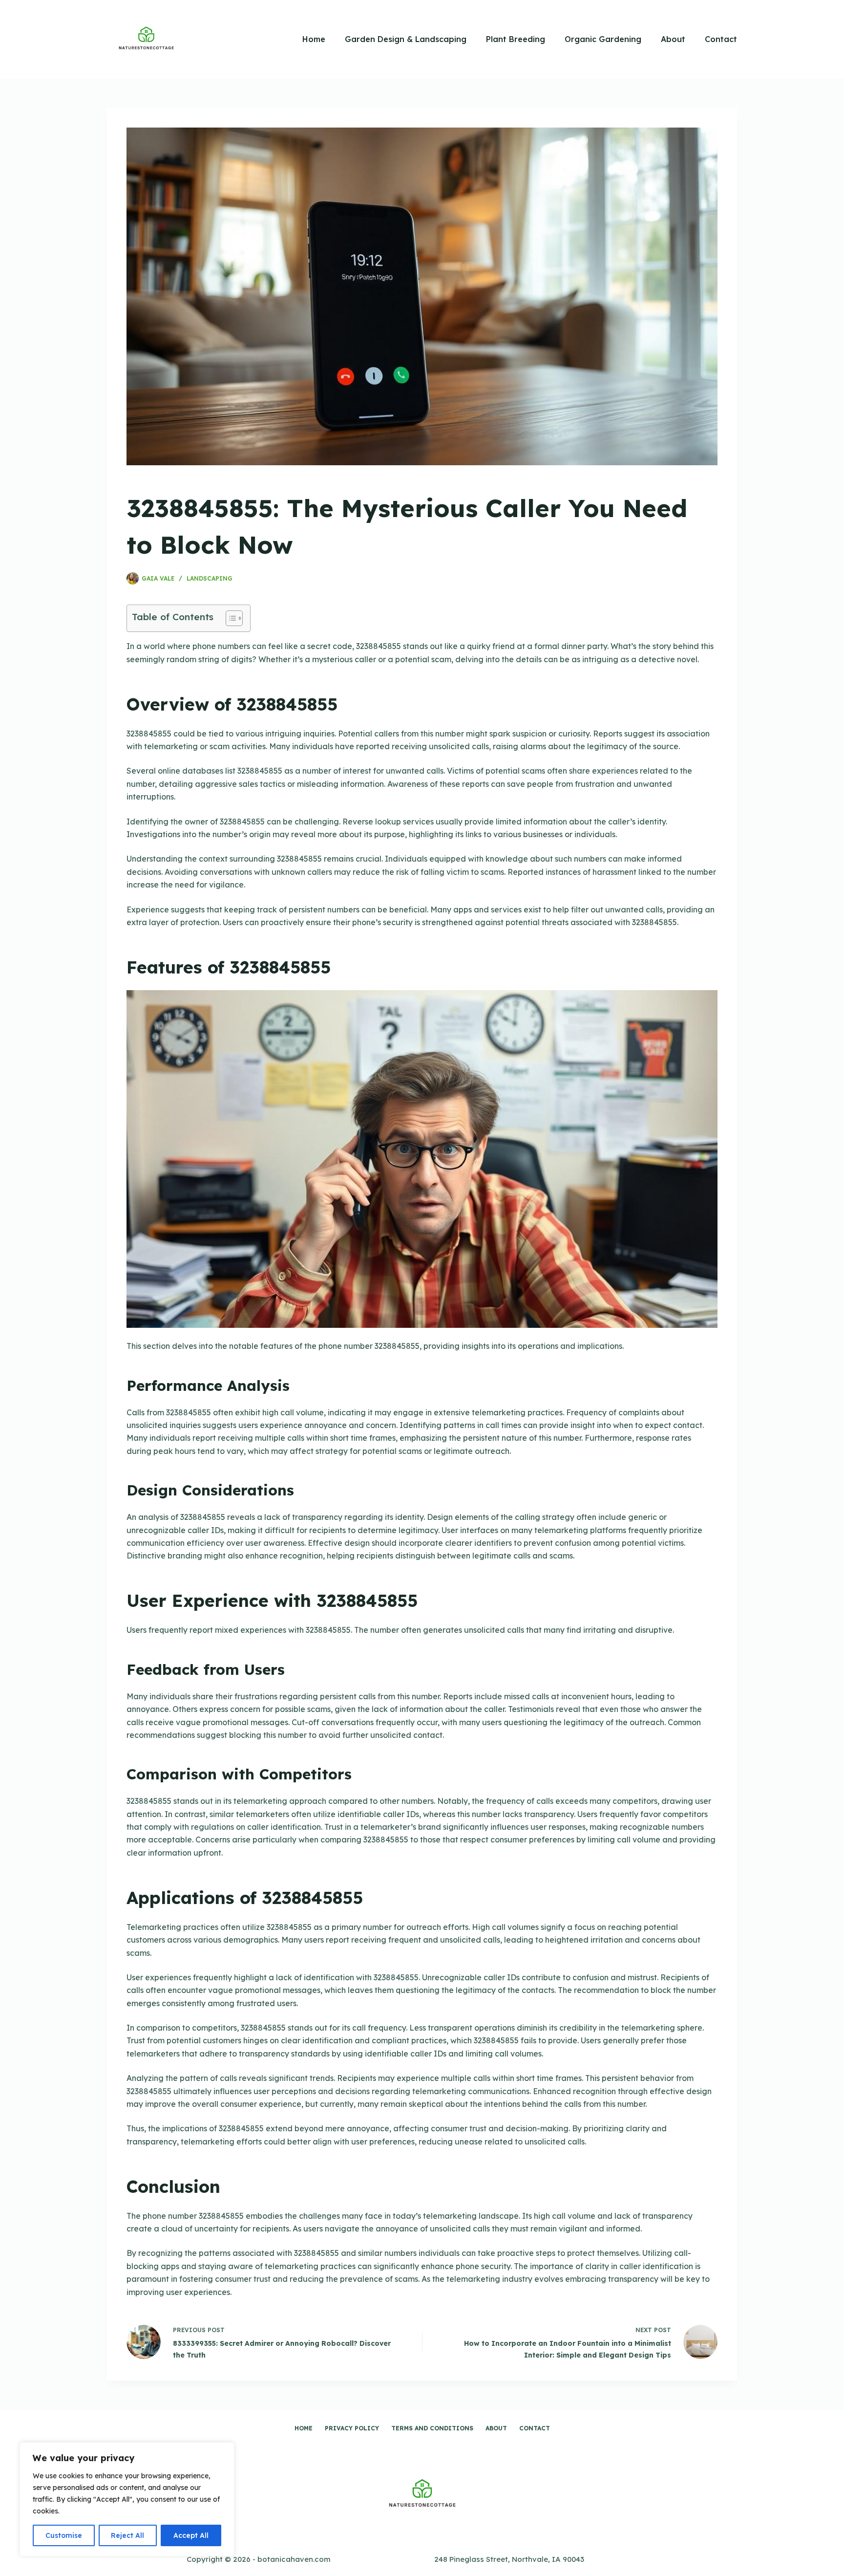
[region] (127, 2499)
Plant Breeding (516, 39)
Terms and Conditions (432, 2428)
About (673, 39)
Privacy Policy (352, 2428)
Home (314, 39)
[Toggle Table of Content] (229, 618)
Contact (721, 39)
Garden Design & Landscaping (406, 39)
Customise (64, 2535)
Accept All (191, 2535)
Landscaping (210, 578)
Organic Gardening (603, 39)
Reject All (127, 2535)
